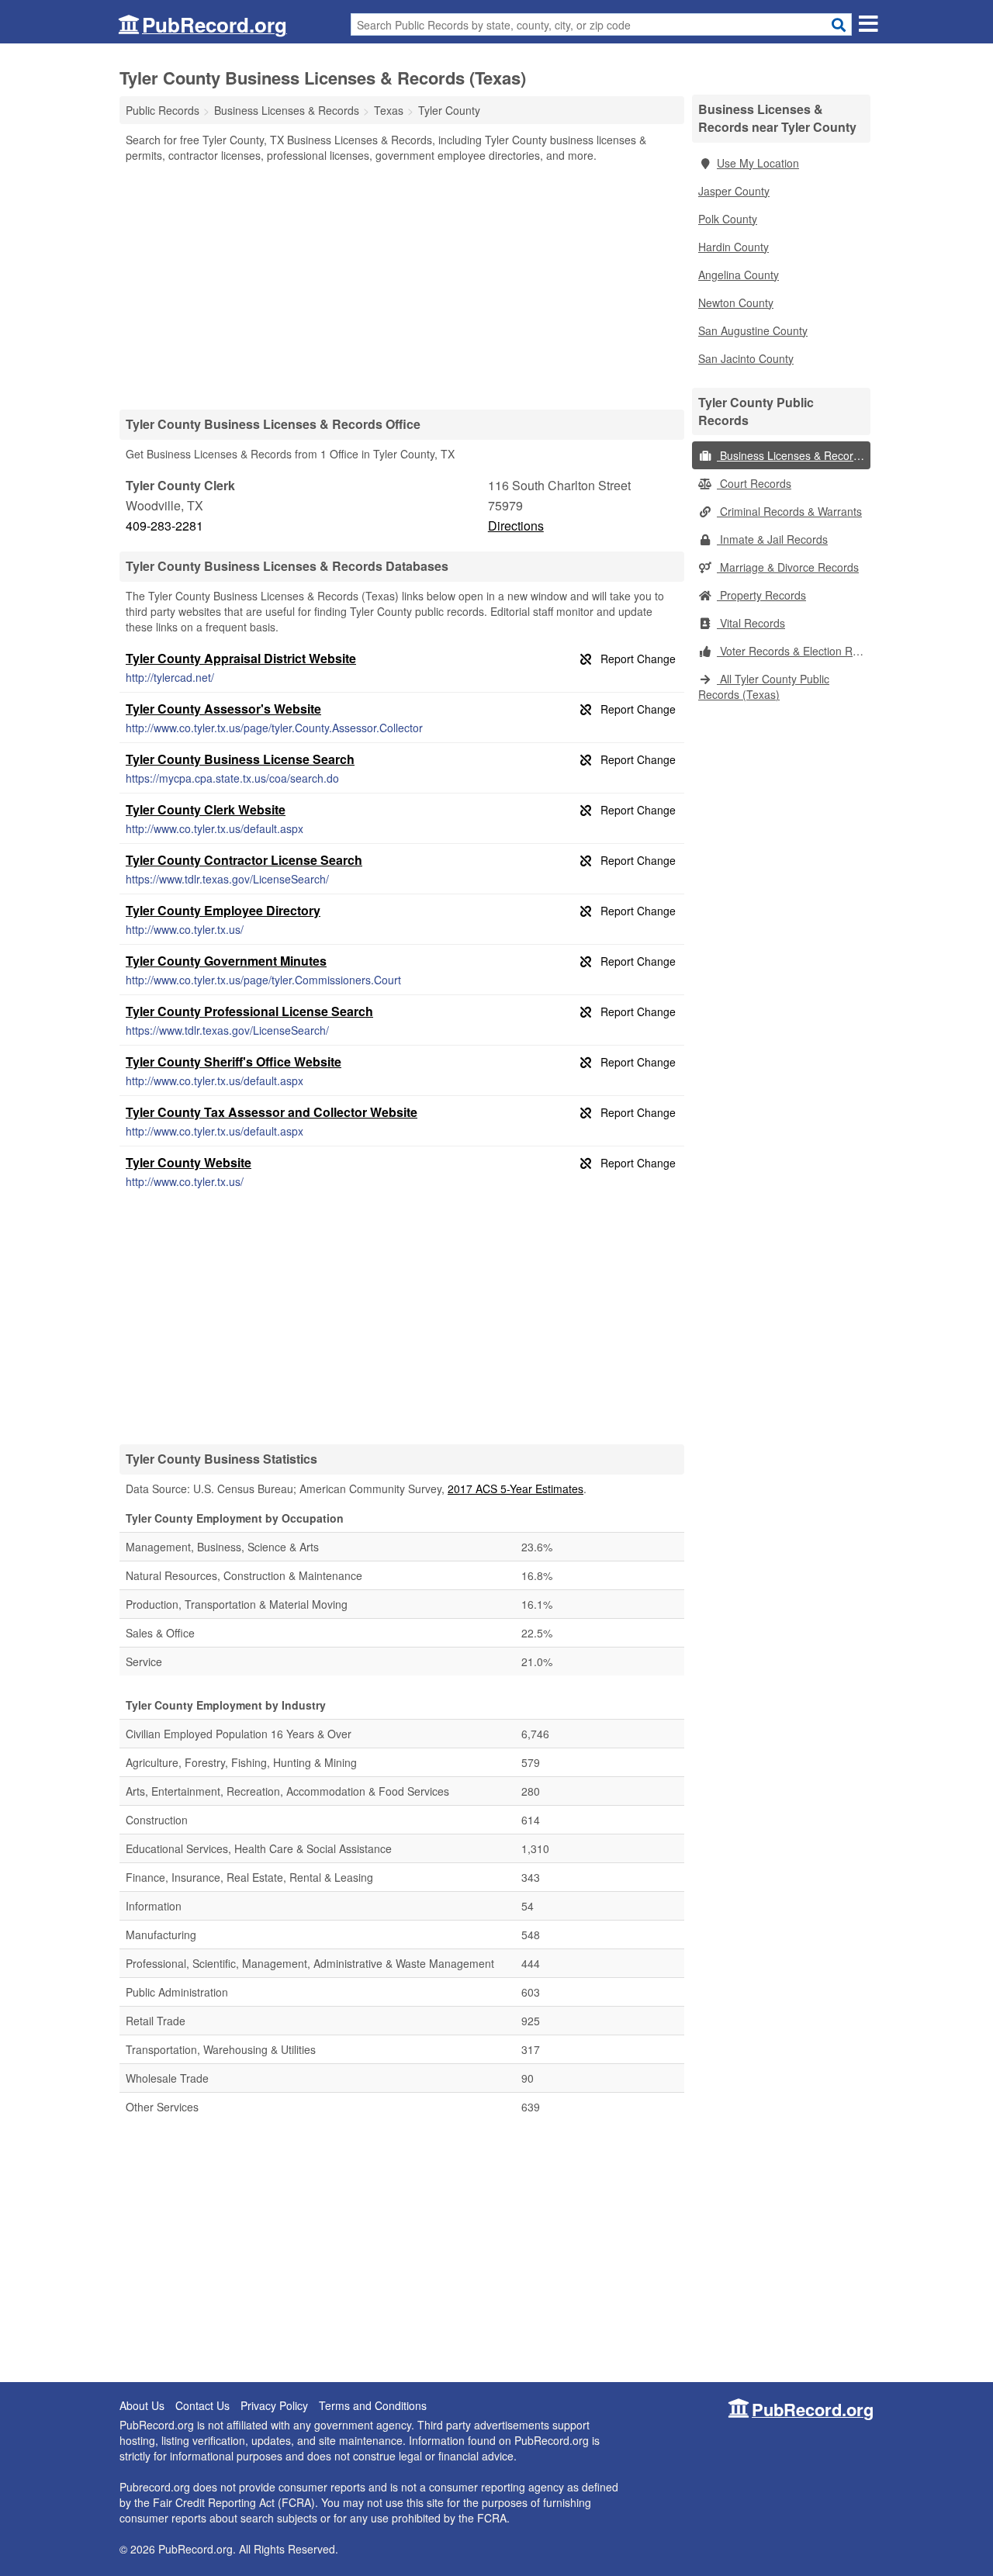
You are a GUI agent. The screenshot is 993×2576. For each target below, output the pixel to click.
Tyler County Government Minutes (226, 961)
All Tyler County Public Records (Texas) (764, 686)
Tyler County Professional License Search (249, 1011)
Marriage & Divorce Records (788, 567)
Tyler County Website (189, 1162)
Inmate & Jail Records (772, 539)
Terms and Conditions (373, 2405)
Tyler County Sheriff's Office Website (234, 1062)
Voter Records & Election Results (794, 651)
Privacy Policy (274, 2405)
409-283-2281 (164, 526)
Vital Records (751, 623)
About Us (142, 2405)
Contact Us (202, 2405)
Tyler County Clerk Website (206, 809)
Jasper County (734, 191)
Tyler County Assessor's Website (223, 709)
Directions (516, 526)
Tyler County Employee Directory (223, 910)
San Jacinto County (746, 358)
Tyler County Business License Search (240, 759)
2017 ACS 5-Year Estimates (516, 1489)
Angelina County (739, 275)
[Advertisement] (402, 285)
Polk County (728, 219)
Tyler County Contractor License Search (244, 860)
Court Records (754, 483)
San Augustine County (753, 330)
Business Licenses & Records (791, 455)
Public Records (163, 110)
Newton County (736, 303)
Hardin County (734, 247)
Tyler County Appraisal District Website (241, 658)
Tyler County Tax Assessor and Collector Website (272, 1112)
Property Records (761, 595)
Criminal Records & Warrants (789, 511)
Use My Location (758, 163)
